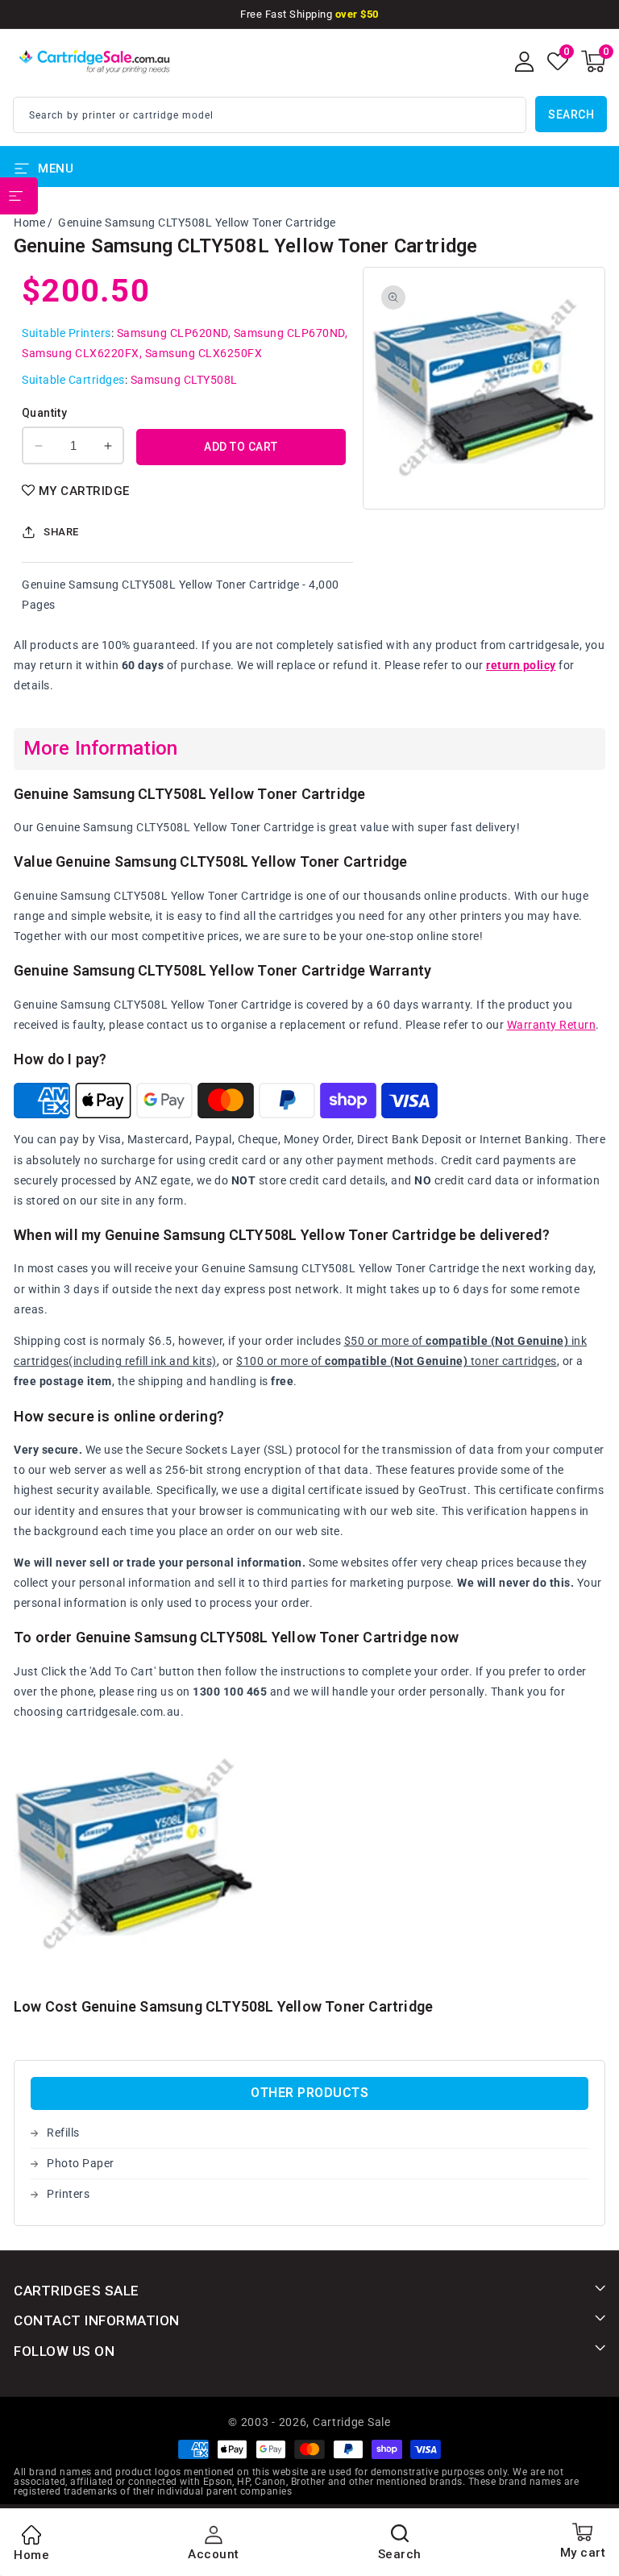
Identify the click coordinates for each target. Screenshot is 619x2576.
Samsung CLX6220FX (81, 353)
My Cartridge (84, 491)
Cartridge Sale (352, 2422)
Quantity (44, 413)
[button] (593, 61)
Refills (63, 2133)
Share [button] (61, 532)
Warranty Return (552, 1025)
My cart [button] (583, 2553)
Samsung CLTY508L (184, 380)
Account (214, 2554)
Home (29, 223)
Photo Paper (81, 2163)
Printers (68, 2194)
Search (571, 114)
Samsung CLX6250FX (204, 353)
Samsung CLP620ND (172, 333)
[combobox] (270, 115)
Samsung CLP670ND (289, 333)
